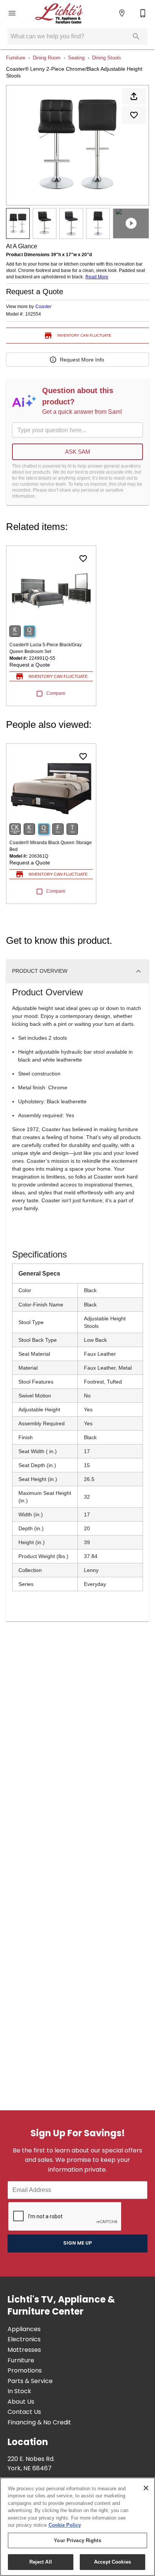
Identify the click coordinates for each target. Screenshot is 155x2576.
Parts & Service (30, 2382)
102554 (33, 314)
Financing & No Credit (39, 2423)
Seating (76, 58)
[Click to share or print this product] (134, 96)
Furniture (16, 58)
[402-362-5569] (143, 13)
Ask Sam (78, 452)
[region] (77, 2527)
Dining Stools (107, 58)
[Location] (122, 13)
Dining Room (47, 58)
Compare (56, 693)
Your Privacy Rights (77, 2540)
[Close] (146, 2488)
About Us (21, 2402)
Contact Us (24, 2412)
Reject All (41, 2562)
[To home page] (59, 13)
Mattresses (24, 2350)
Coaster (43, 307)
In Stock (19, 2392)
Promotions (25, 2371)
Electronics (24, 2340)
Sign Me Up (77, 2243)
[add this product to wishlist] (134, 115)
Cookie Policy (65, 2525)
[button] (12, 13)
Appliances (24, 2330)
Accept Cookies (112, 2562)
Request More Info (82, 360)
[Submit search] (136, 36)
